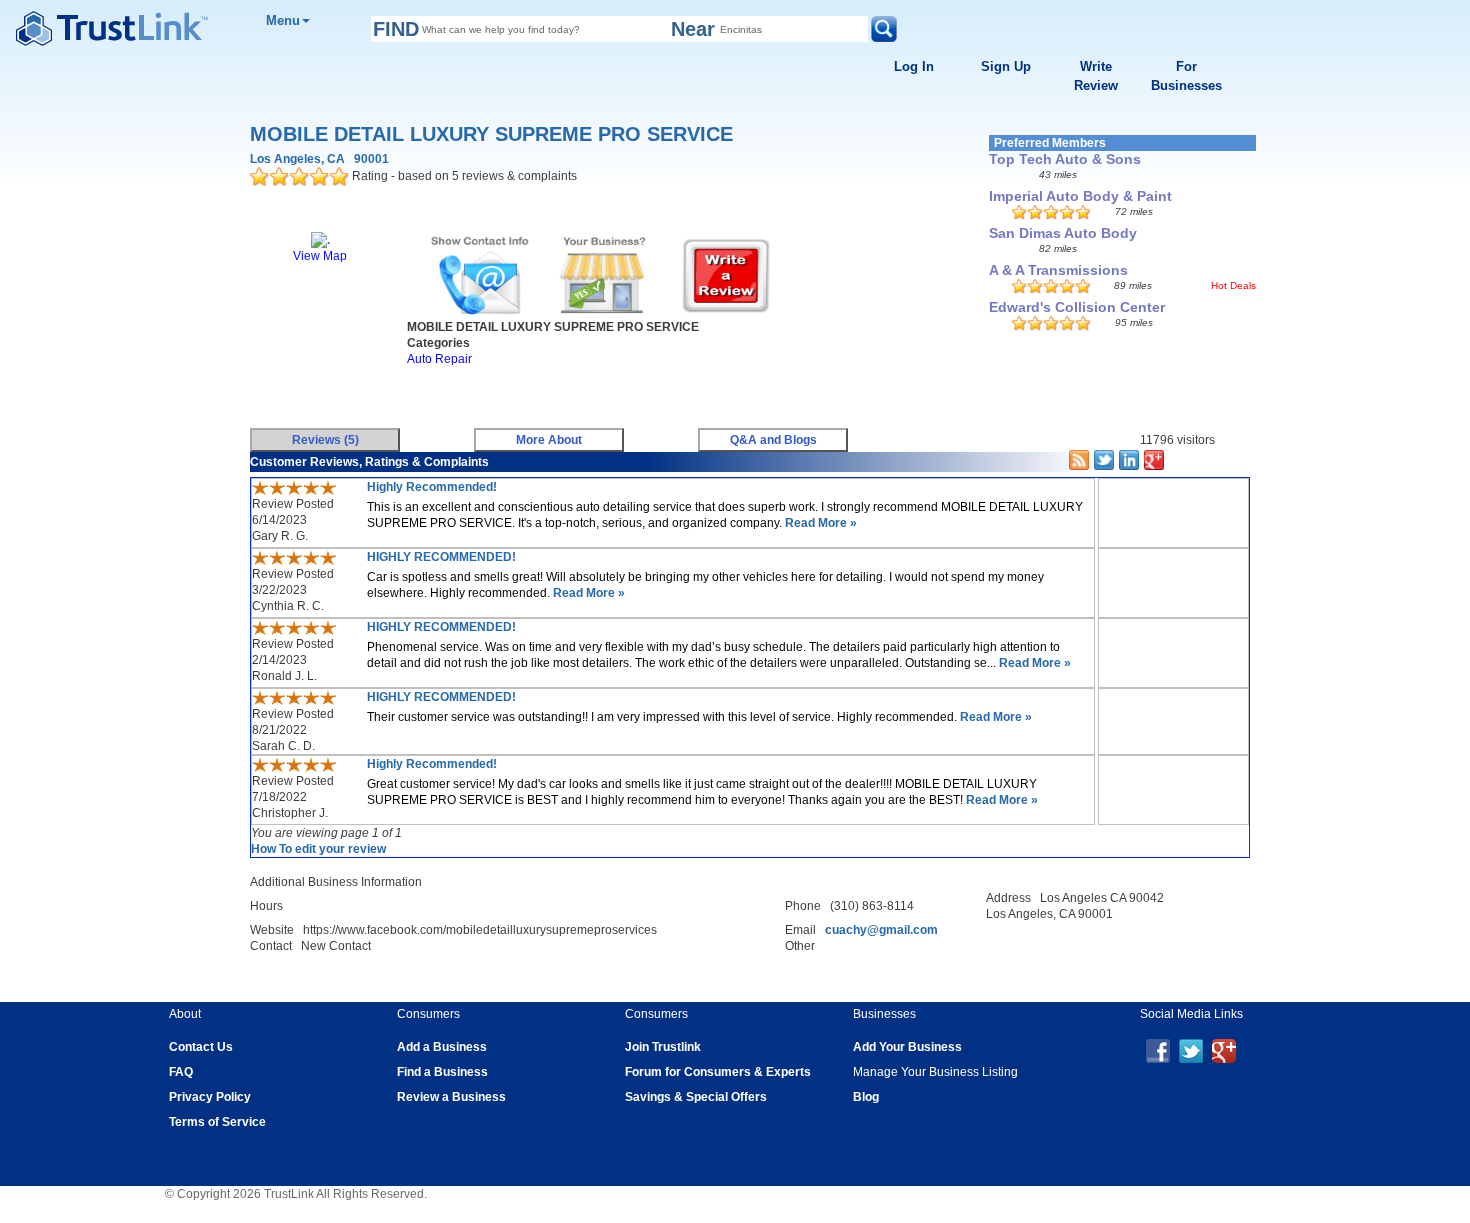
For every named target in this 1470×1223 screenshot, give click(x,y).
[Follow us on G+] (1224, 1050)
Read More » (819, 523)
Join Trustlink (663, 1047)
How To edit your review (318, 849)
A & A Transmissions (1058, 270)
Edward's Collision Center (1077, 307)
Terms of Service (217, 1122)
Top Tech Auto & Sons (1065, 159)
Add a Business (442, 1047)
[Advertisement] (610, 392)
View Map (320, 256)
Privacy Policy (210, 1097)
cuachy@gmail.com (881, 930)
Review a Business (451, 1097)
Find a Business (442, 1072)
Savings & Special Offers (696, 1097)
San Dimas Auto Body (1063, 233)
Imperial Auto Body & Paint (1080, 196)
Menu (283, 20)
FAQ (181, 1072)
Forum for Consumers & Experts (718, 1072)
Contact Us (201, 1047)
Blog (866, 1097)
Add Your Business (907, 1047)
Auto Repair (439, 359)
